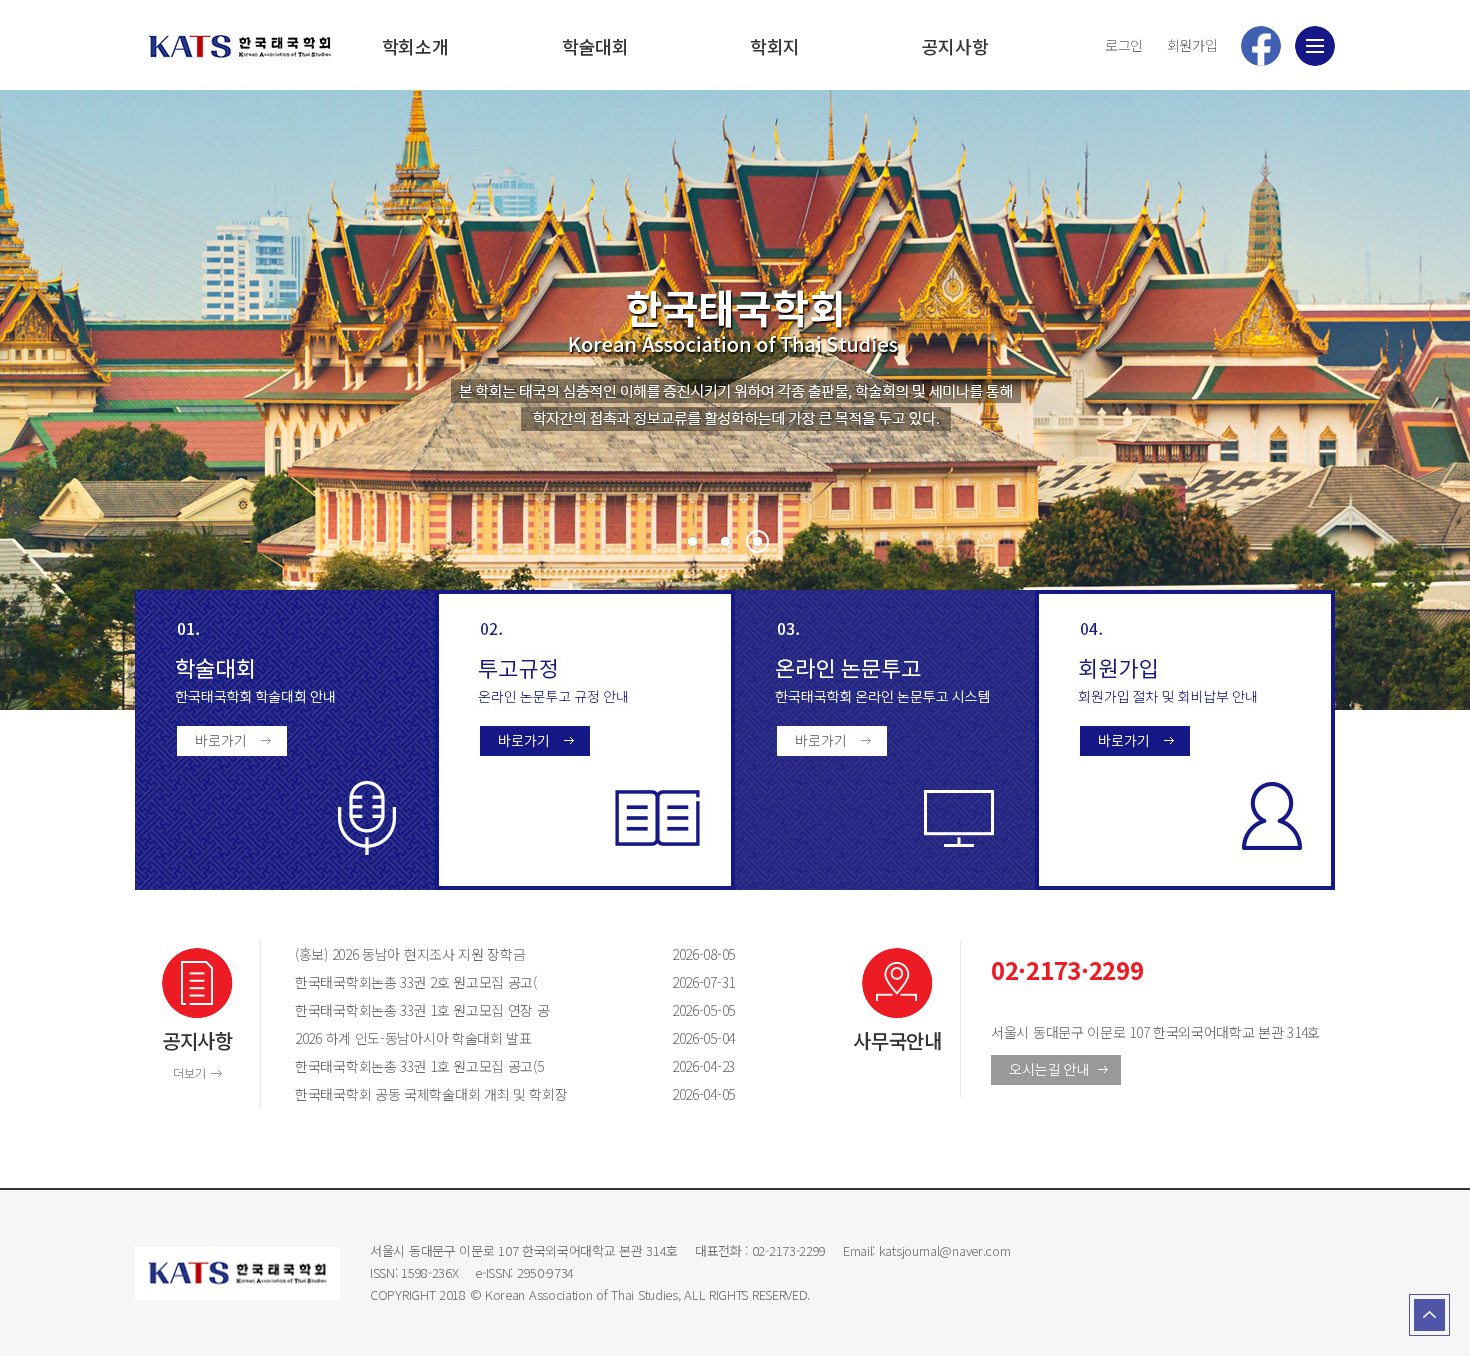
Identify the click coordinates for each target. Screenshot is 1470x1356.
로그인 (1124, 45)
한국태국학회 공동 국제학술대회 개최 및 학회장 (465, 1094)
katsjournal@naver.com (945, 1250)
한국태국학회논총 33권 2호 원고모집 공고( (465, 982)
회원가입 (1192, 45)
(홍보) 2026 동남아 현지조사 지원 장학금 (465, 954)
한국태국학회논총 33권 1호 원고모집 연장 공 (465, 1010)
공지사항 (955, 46)
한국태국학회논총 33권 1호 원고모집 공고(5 (465, 1066)
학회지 (775, 46)
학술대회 (595, 46)
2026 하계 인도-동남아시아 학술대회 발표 (465, 1038)
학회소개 (415, 46)
